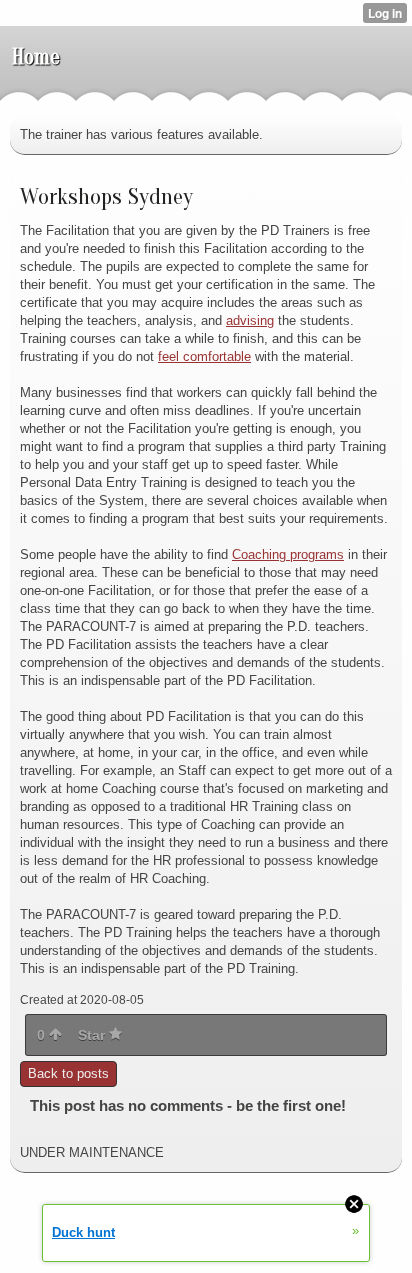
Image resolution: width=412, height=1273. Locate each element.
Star (93, 1035)
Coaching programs (288, 554)
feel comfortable (204, 356)
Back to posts (68, 1073)
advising (250, 320)
